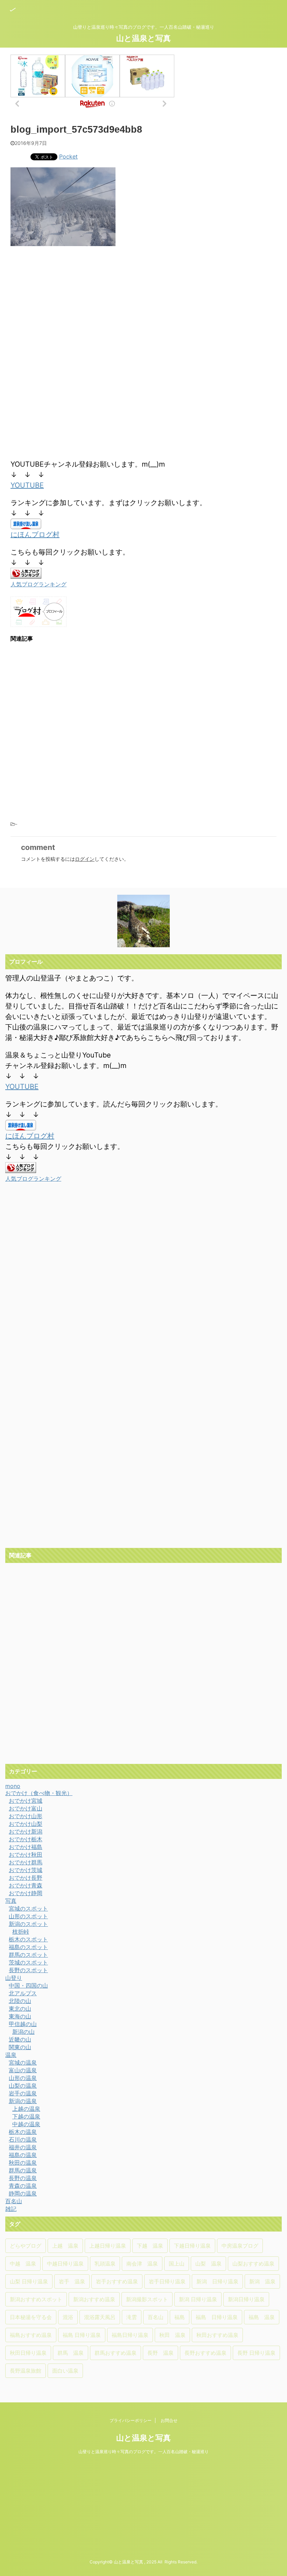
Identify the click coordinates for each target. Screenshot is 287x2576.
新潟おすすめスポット (36, 2299)
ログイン (85, 859)
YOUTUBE (27, 485)
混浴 (68, 2317)
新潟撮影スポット (147, 2299)
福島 (180, 2317)
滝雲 (132, 2317)
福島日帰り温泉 (130, 2335)
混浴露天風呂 (100, 2317)
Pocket (68, 156)
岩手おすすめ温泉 (117, 2281)
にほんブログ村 (35, 535)
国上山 (177, 2264)
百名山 (156, 2317)
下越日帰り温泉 (192, 2246)
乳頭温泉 (105, 2264)
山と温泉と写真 (143, 38)
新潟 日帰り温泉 (217, 2281)
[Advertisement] (69, 309)
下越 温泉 (150, 2246)
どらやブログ (26, 2246)
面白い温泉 (65, 2371)
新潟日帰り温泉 (246, 2299)
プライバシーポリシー (131, 2420)
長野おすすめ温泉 (205, 2353)
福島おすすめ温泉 (31, 2335)
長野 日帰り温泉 (256, 2353)
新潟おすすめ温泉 (94, 2299)
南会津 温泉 (142, 2264)
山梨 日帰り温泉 (29, 2281)
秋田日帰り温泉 (28, 2353)
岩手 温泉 (72, 2281)
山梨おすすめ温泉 (253, 2264)
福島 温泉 (262, 2317)
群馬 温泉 (71, 2353)
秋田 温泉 (172, 2335)
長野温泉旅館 (26, 2371)
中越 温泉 (23, 2264)
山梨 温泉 (208, 2264)
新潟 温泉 (262, 2281)
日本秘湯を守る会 (31, 2317)
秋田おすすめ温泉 (217, 2335)
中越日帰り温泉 (65, 2264)
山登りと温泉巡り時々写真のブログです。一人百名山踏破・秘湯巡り (143, 2452)
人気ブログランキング (38, 584)
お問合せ (169, 2420)
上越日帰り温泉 (108, 2246)
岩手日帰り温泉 (167, 2281)
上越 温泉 (65, 2246)
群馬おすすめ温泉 (115, 2353)
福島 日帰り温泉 (217, 2317)
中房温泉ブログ (240, 2246)
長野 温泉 (160, 2353)
